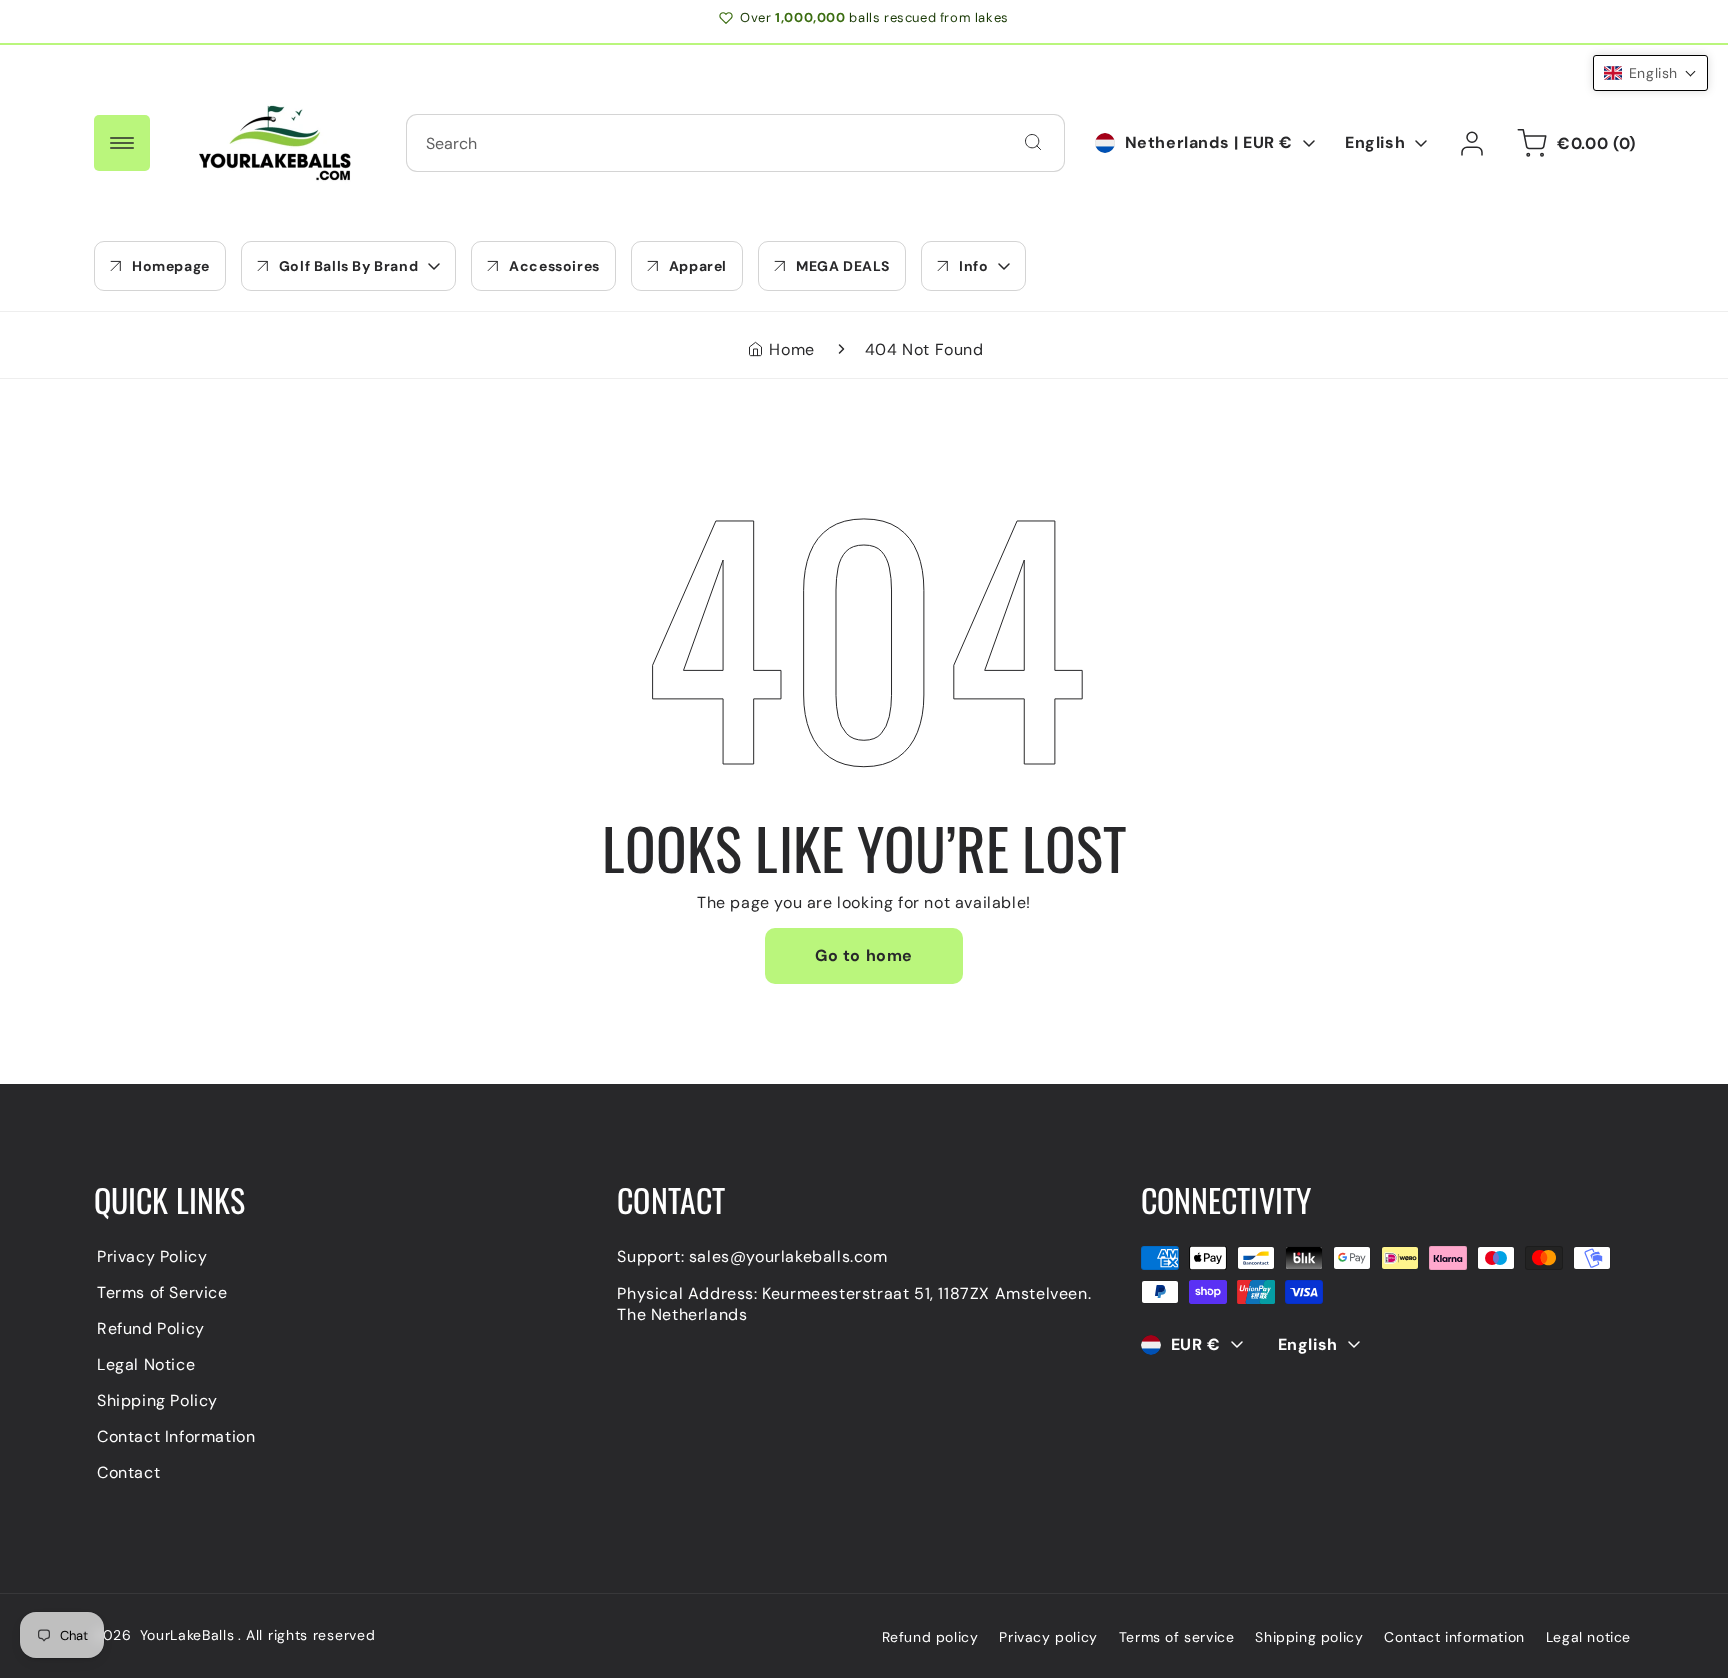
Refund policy (930, 1637)
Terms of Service (162, 1292)
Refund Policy (151, 1328)
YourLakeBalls (187, 1635)
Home (791, 349)
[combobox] (735, 143)
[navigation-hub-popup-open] (122, 143)
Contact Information (176, 1436)
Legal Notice (146, 1364)
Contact (128, 1472)
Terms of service (1177, 1637)
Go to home (864, 955)
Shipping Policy (157, 1400)
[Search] (1033, 142)
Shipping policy (1309, 1637)
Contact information (1454, 1637)
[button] (348, 266)
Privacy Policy (152, 1256)
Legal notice (1588, 1637)
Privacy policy (1048, 1637)
